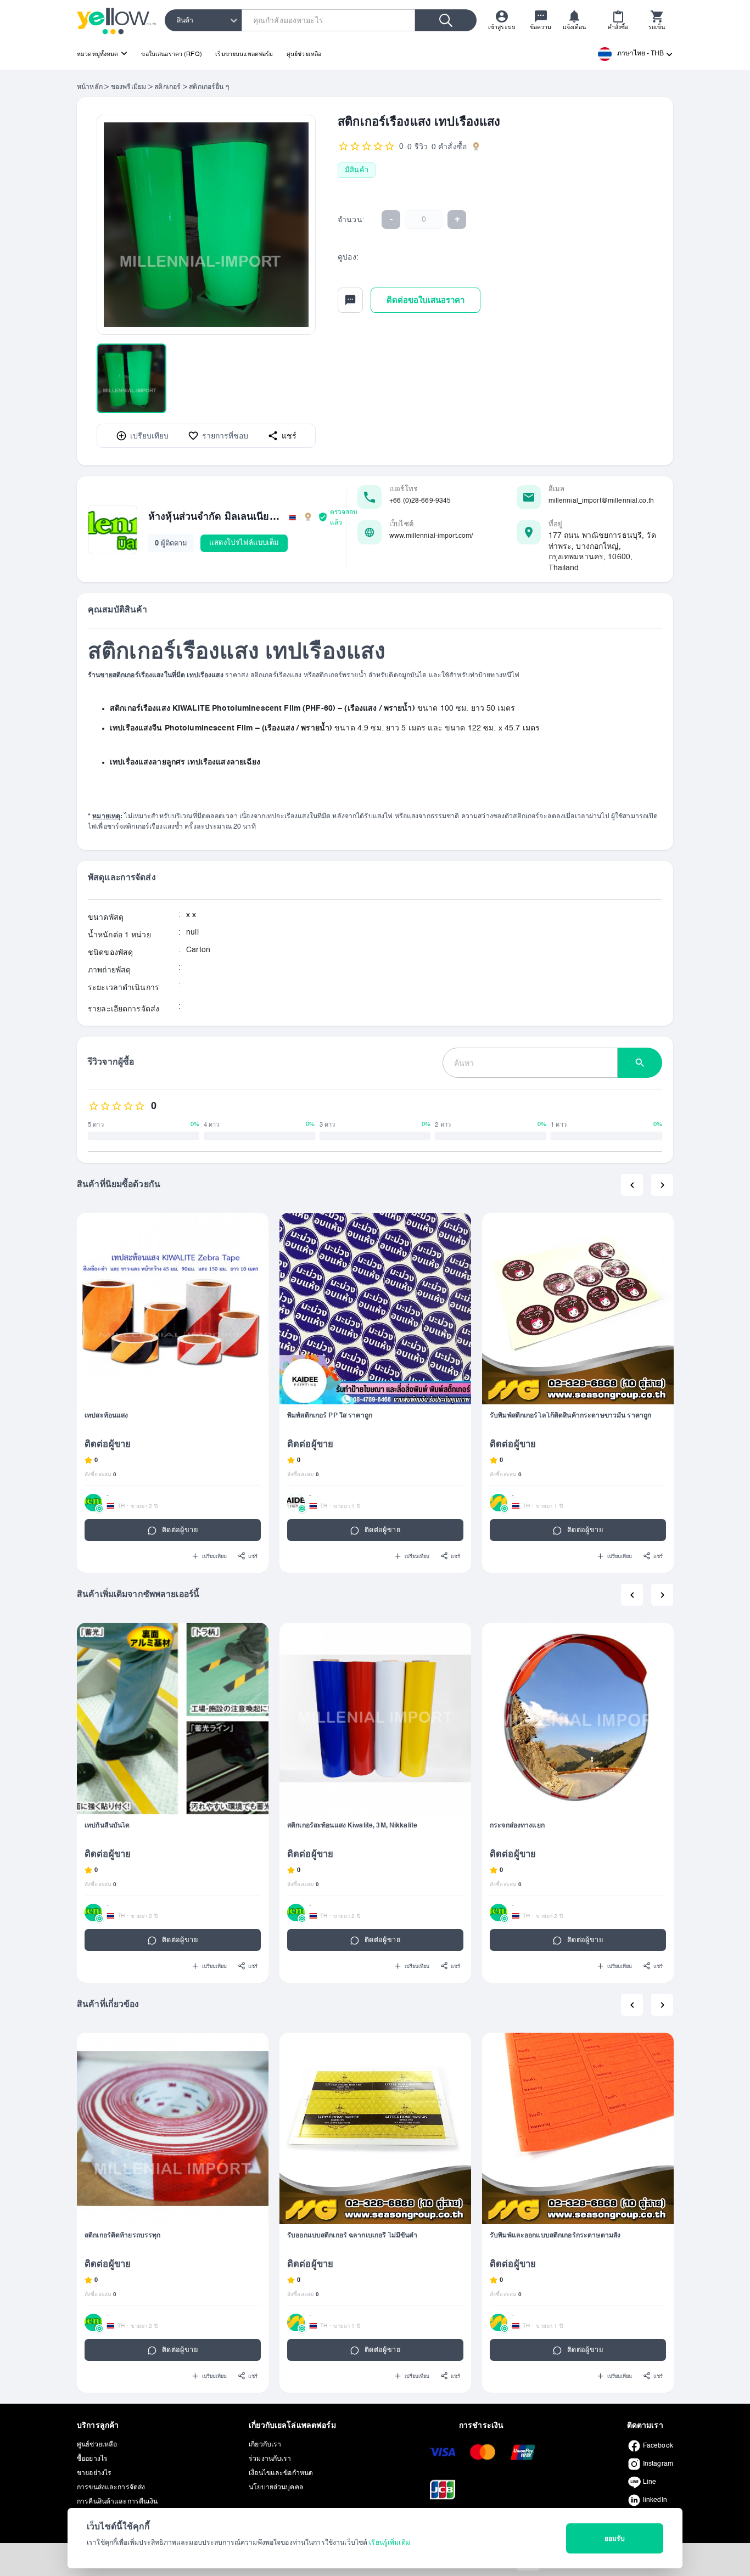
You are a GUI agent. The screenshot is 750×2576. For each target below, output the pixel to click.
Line (650, 2482)
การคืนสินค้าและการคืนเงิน (117, 2502)
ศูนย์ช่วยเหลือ (304, 54)
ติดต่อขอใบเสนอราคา (426, 300)
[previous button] (632, 1185)
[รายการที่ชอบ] (254, 1227)
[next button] (662, 1185)
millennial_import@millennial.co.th (601, 501)
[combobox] (178, 20)
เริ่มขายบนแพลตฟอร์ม (244, 54)
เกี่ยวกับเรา (265, 2445)
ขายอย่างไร (94, 2473)
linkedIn (655, 2500)
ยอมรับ (615, 2539)
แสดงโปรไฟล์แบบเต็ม (244, 542)
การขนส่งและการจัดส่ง (111, 2488)
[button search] (640, 1063)
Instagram (658, 2464)
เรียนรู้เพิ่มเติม (389, 2543)
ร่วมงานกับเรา (270, 2459)
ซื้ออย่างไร (92, 2459)
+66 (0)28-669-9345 (420, 501)
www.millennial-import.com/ (431, 536)
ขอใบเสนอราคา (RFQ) (171, 54)
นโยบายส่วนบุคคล (276, 2488)
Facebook (658, 2446)
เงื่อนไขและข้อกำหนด (281, 2473)
